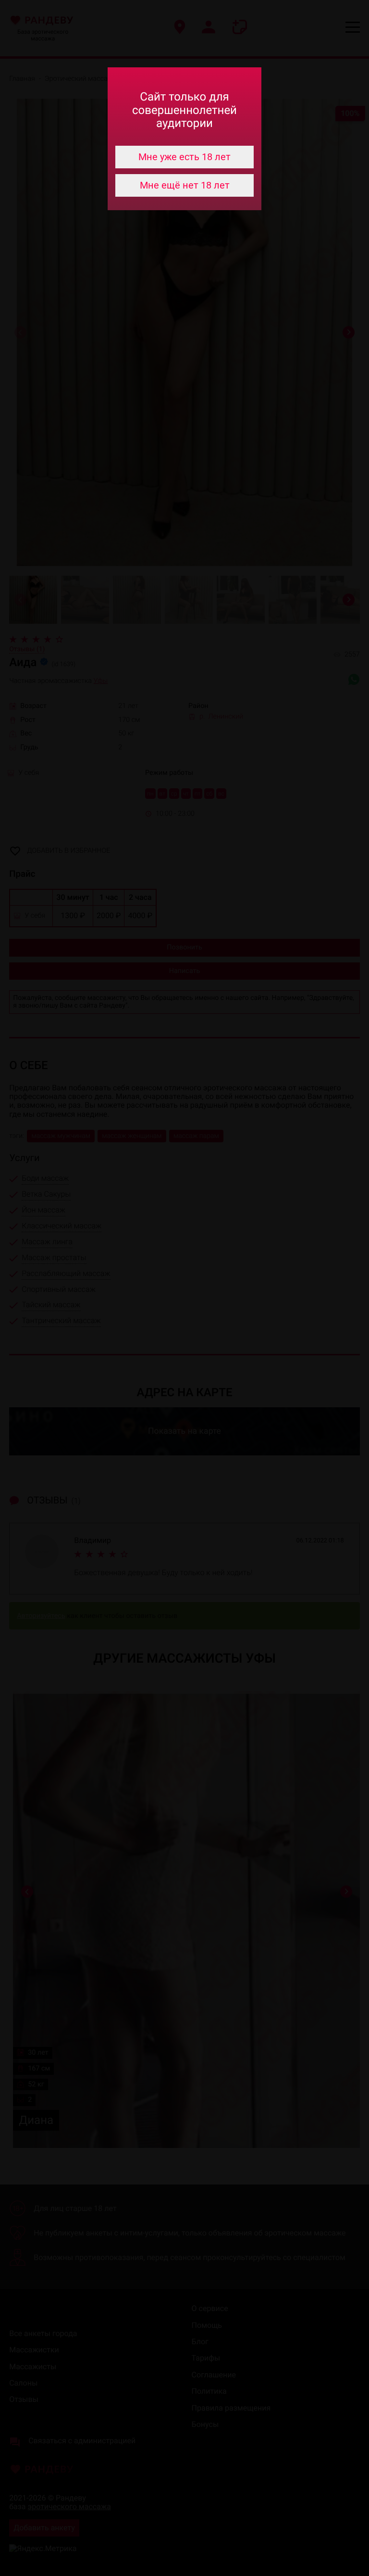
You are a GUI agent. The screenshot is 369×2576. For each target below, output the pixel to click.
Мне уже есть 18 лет (184, 157)
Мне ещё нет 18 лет (185, 185)
